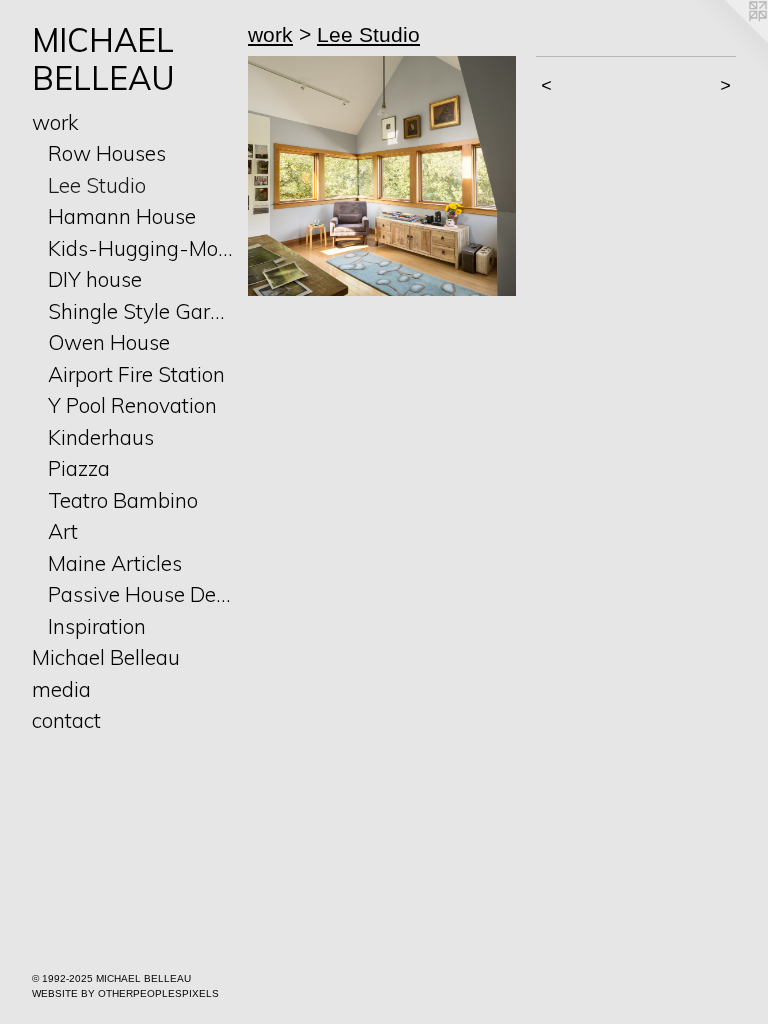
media (61, 689)
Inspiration (97, 626)
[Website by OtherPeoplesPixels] (728, 40)
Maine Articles (115, 563)
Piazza (79, 468)
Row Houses (107, 153)
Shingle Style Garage (140, 311)
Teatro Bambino (123, 500)
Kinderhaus (101, 437)
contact (66, 720)
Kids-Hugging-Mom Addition (140, 248)
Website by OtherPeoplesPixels (125, 993)
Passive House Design (140, 594)
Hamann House (122, 216)
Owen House (109, 342)
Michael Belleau (106, 657)
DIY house (95, 279)
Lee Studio (97, 185)
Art (63, 531)
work (55, 122)
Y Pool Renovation (132, 405)
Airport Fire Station (136, 374)
